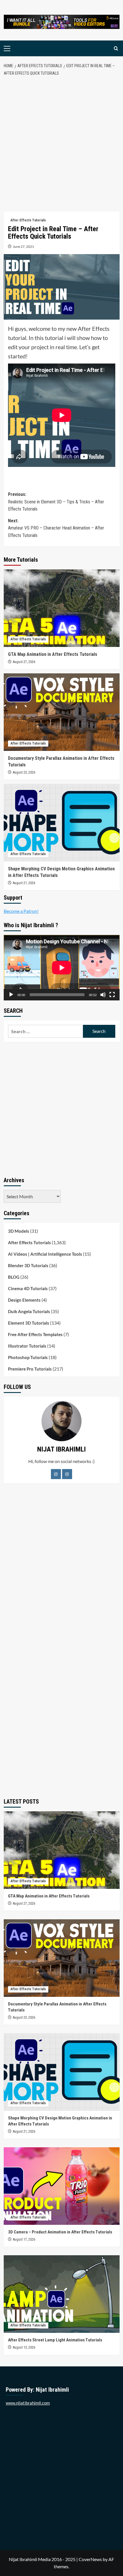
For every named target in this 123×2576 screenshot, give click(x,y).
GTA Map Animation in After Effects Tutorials (53, 654)
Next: (56, 528)
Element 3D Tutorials (29, 1323)
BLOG (14, 1277)
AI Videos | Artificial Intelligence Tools (45, 1254)
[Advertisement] (61, 144)
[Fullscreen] (112, 995)
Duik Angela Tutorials (29, 1311)
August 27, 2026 (24, 662)
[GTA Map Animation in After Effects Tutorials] (62, 608)
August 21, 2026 (24, 883)
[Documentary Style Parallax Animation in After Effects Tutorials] (62, 712)
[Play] (11, 995)
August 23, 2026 (24, 772)
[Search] (116, 48)
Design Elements (24, 1300)
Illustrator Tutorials (27, 1346)
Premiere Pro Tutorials (30, 1369)
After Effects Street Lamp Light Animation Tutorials (55, 2340)
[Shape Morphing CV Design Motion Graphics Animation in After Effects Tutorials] (62, 823)
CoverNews (90, 2559)
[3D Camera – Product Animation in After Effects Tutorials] (62, 2186)
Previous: (56, 502)
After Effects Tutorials (28, 220)
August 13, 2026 (24, 2347)
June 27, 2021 (23, 247)
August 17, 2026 (24, 2239)
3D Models (19, 1231)
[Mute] (103, 995)
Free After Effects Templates (35, 1334)
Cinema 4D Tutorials (28, 1288)
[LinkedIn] (67, 1474)
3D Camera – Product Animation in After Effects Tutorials (60, 2232)
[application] (62, 968)
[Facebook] (56, 1474)
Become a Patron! (21, 911)
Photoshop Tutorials (28, 1357)
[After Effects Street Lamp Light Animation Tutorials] (62, 2294)
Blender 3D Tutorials (28, 1265)
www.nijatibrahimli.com (28, 2403)
